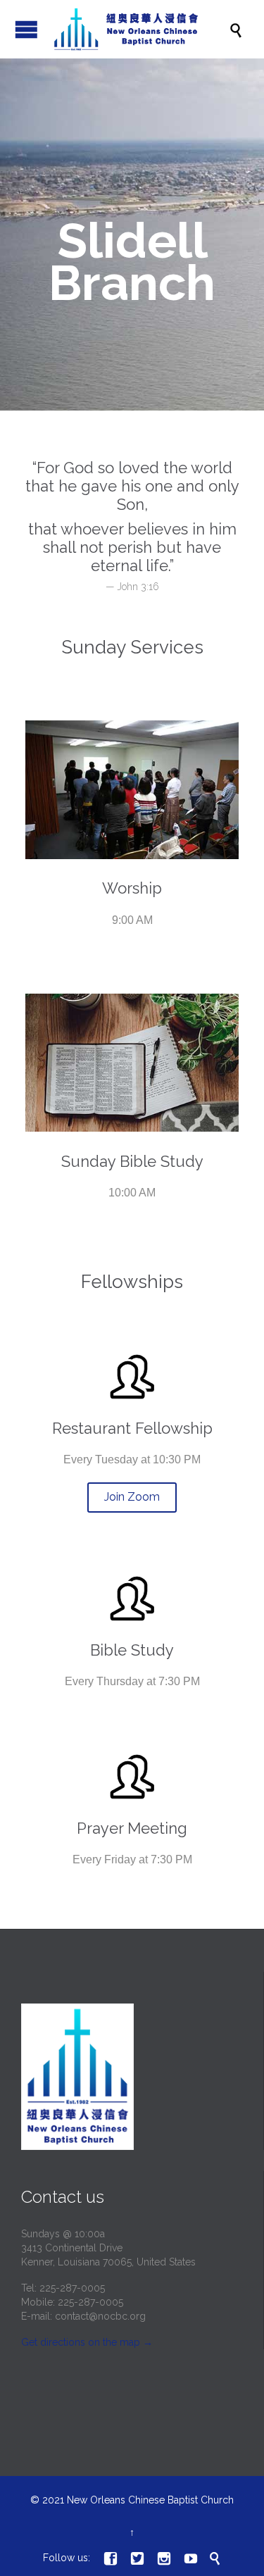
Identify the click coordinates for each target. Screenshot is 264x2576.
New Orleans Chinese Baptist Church (150, 2500)
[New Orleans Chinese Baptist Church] (139, 29)
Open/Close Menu (26, 29)
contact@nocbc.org (100, 2316)
